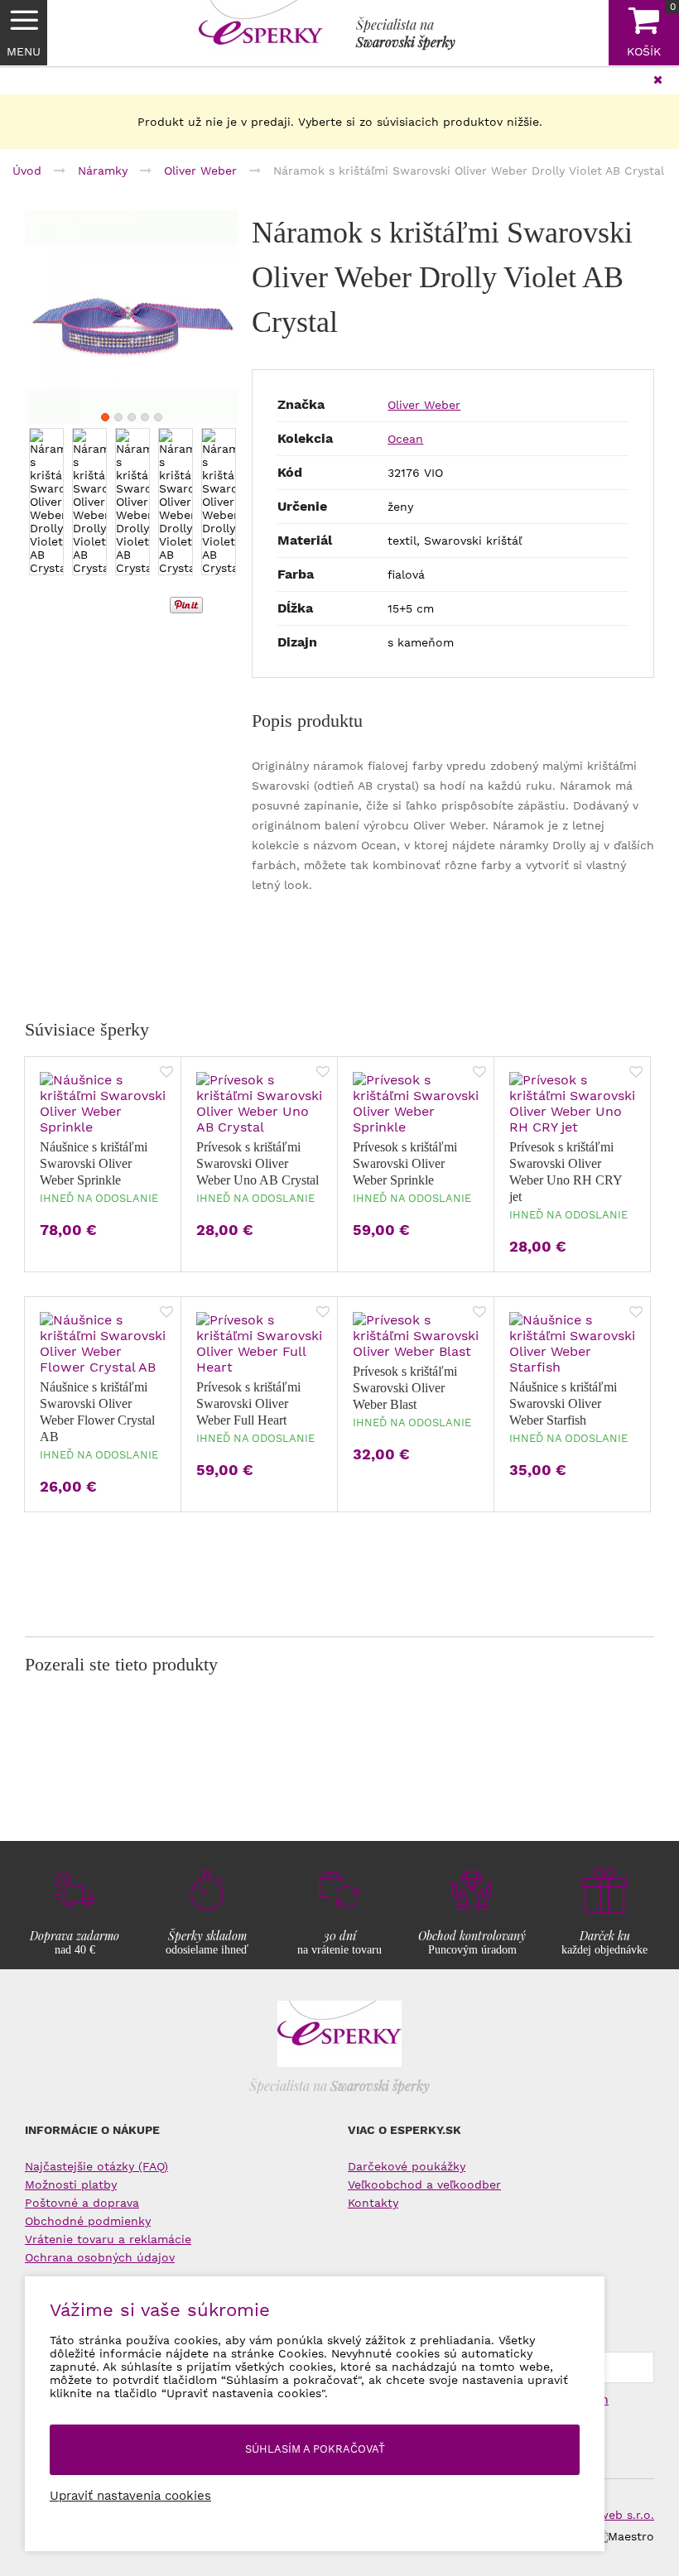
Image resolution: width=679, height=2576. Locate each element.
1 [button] (105, 417)
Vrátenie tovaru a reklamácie (108, 2239)
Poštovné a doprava (82, 2203)
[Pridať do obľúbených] (166, 1073)
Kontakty (373, 2203)
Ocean (405, 439)
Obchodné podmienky (88, 2221)
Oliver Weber (424, 405)
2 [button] (118, 417)
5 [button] (158, 417)
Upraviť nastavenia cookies (130, 2496)
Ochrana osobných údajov (100, 2257)
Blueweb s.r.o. (614, 2515)
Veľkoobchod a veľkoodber (424, 2184)
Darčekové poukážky (407, 2166)
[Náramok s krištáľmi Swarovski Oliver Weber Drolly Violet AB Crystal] (132, 317)
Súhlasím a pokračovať (315, 2449)
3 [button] (132, 417)
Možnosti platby (71, 2184)
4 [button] (145, 417)
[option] (132, 317)
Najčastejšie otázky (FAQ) (96, 2166)
